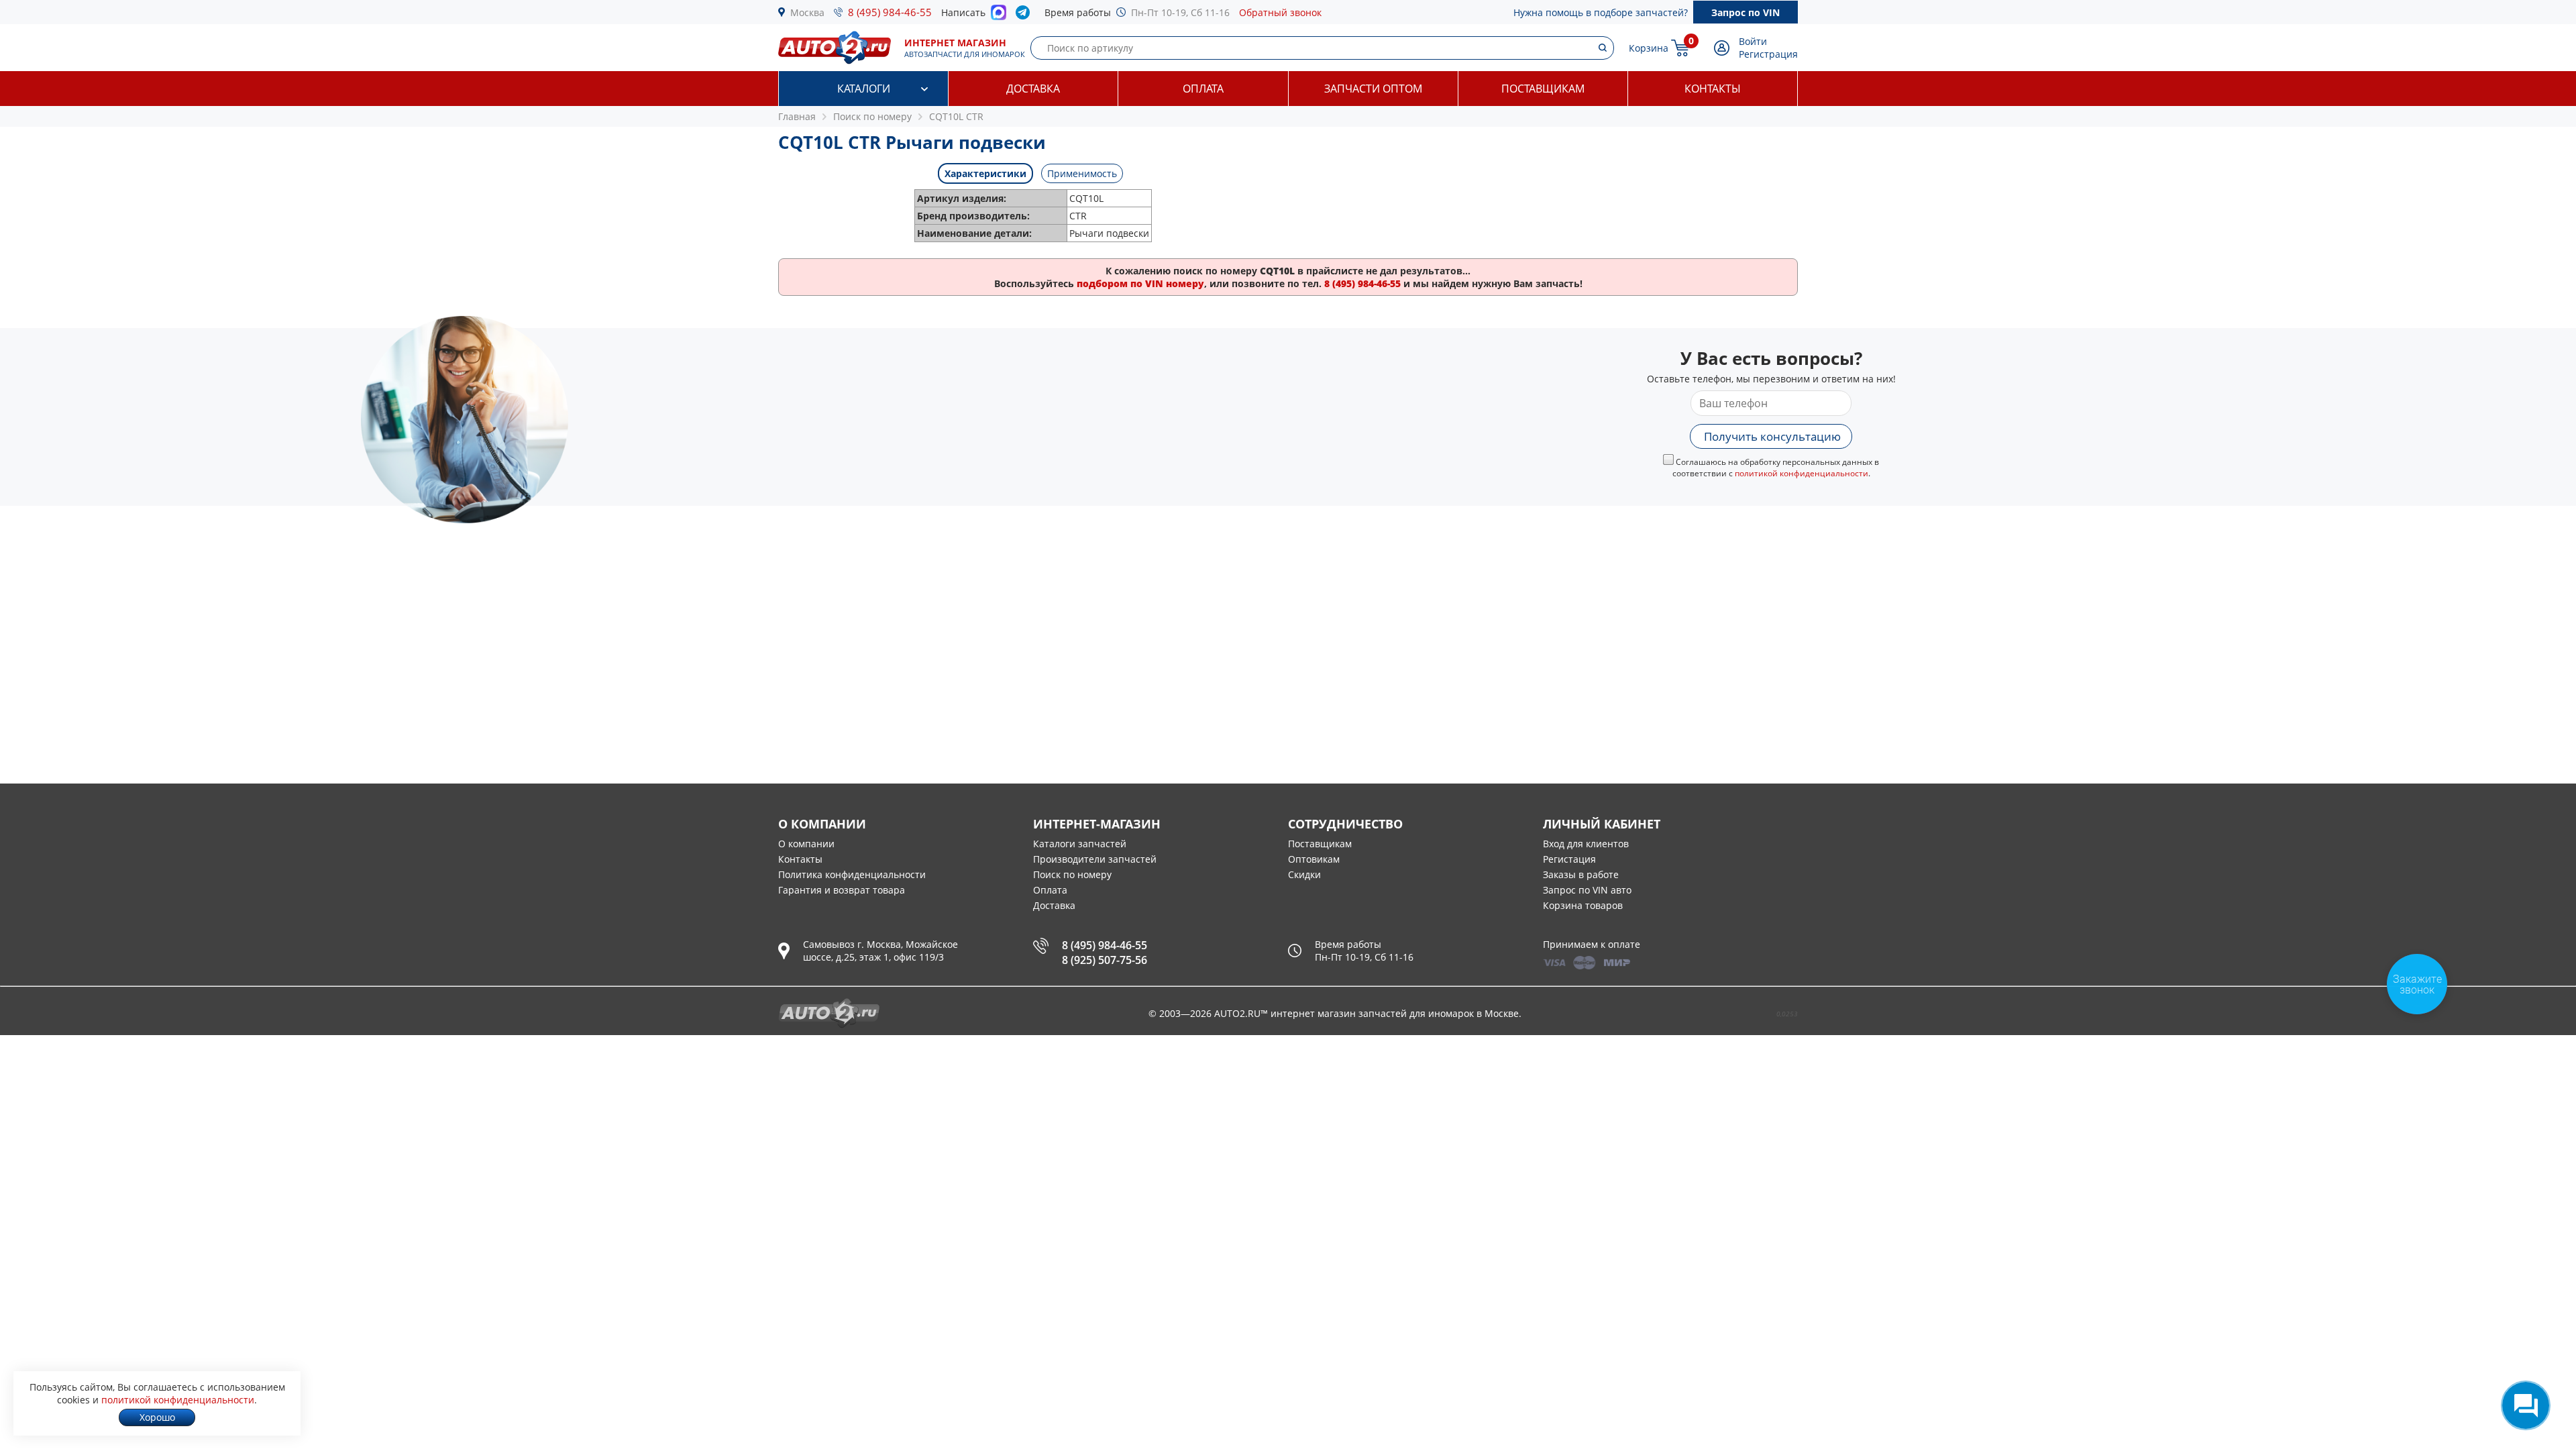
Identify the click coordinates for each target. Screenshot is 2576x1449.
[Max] (999, 16)
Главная (797, 116)
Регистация (1569, 859)
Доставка (1033, 89)
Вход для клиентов (1586, 844)
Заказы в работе (1581, 874)
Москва (807, 12)
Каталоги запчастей (1080, 844)
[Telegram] (1025, 15)
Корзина (1649, 48)
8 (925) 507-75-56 (1105, 960)
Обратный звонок (1280, 12)
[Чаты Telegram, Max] (2526, 1405)
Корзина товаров (1583, 905)
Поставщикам (1543, 89)
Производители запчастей (1095, 859)
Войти (1753, 41)
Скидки (1304, 874)
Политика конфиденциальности (852, 874)
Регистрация (1768, 54)
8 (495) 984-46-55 (890, 12)
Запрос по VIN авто (1587, 890)
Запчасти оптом (1373, 89)
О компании (806, 844)
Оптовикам (1314, 859)
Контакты (1713, 89)
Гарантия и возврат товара (842, 890)
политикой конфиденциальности (1802, 473)
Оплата (1203, 89)
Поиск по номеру (1072, 874)
